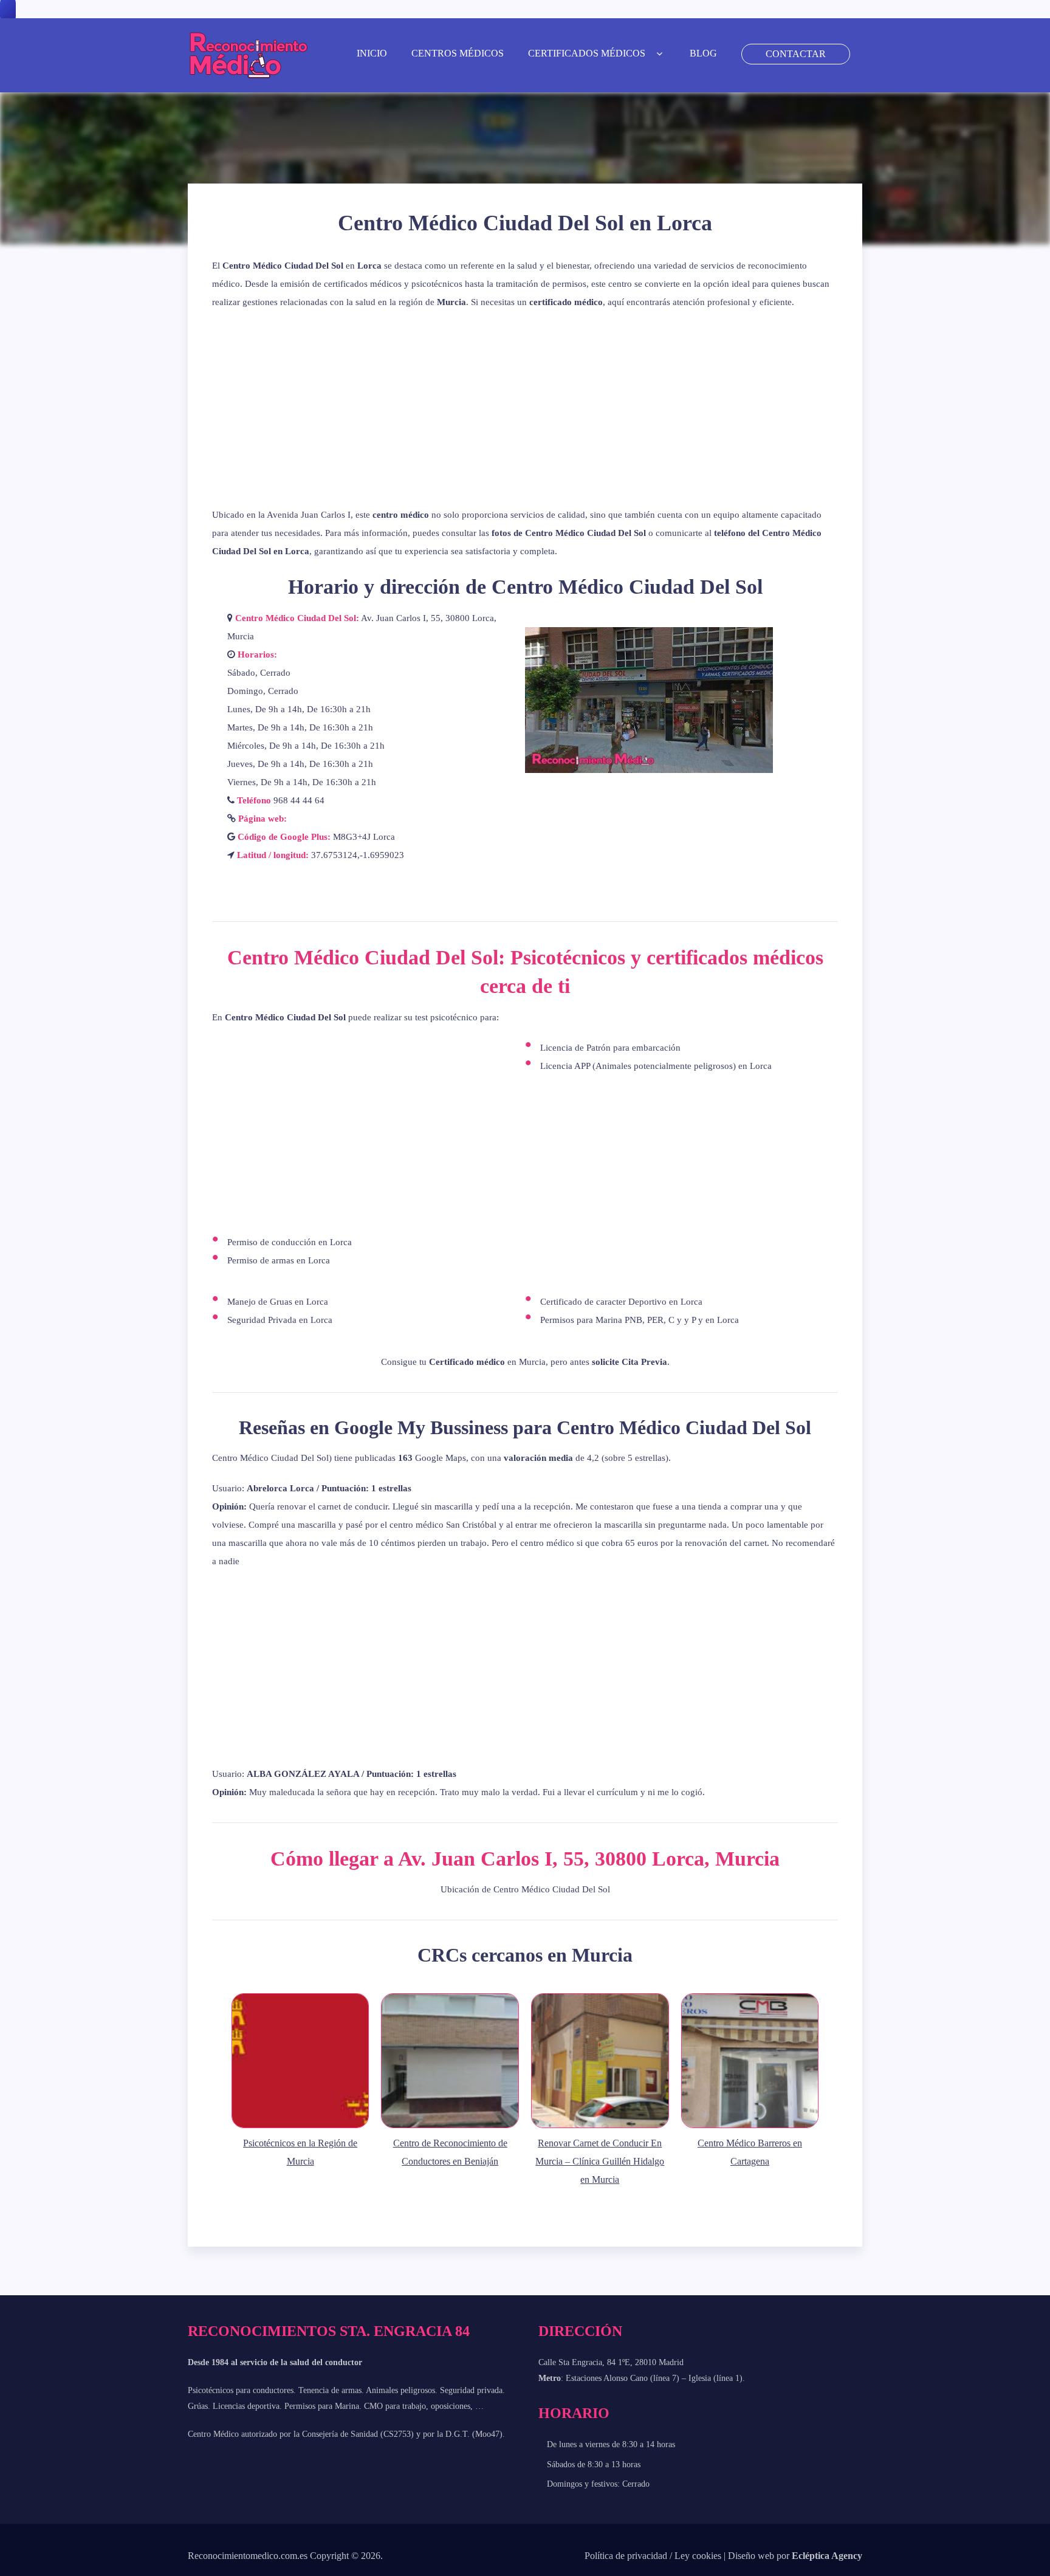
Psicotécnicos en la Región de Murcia (300, 2152)
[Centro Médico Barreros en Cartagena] (750, 2128)
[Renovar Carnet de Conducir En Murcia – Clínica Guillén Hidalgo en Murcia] (600, 2128)
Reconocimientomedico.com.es (248, 2556)
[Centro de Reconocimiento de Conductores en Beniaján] (450, 2128)
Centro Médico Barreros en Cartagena (750, 2152)
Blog (703, 53)
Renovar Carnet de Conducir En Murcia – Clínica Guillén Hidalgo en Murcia (600, 2161)
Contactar (796, 54)
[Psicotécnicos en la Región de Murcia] (300, 2128)
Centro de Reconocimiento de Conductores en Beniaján (450, 2152)
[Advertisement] (525, 408)
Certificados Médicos (587, 53)
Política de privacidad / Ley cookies (653, 2556)
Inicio (372, 53)
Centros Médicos (458, 53)
